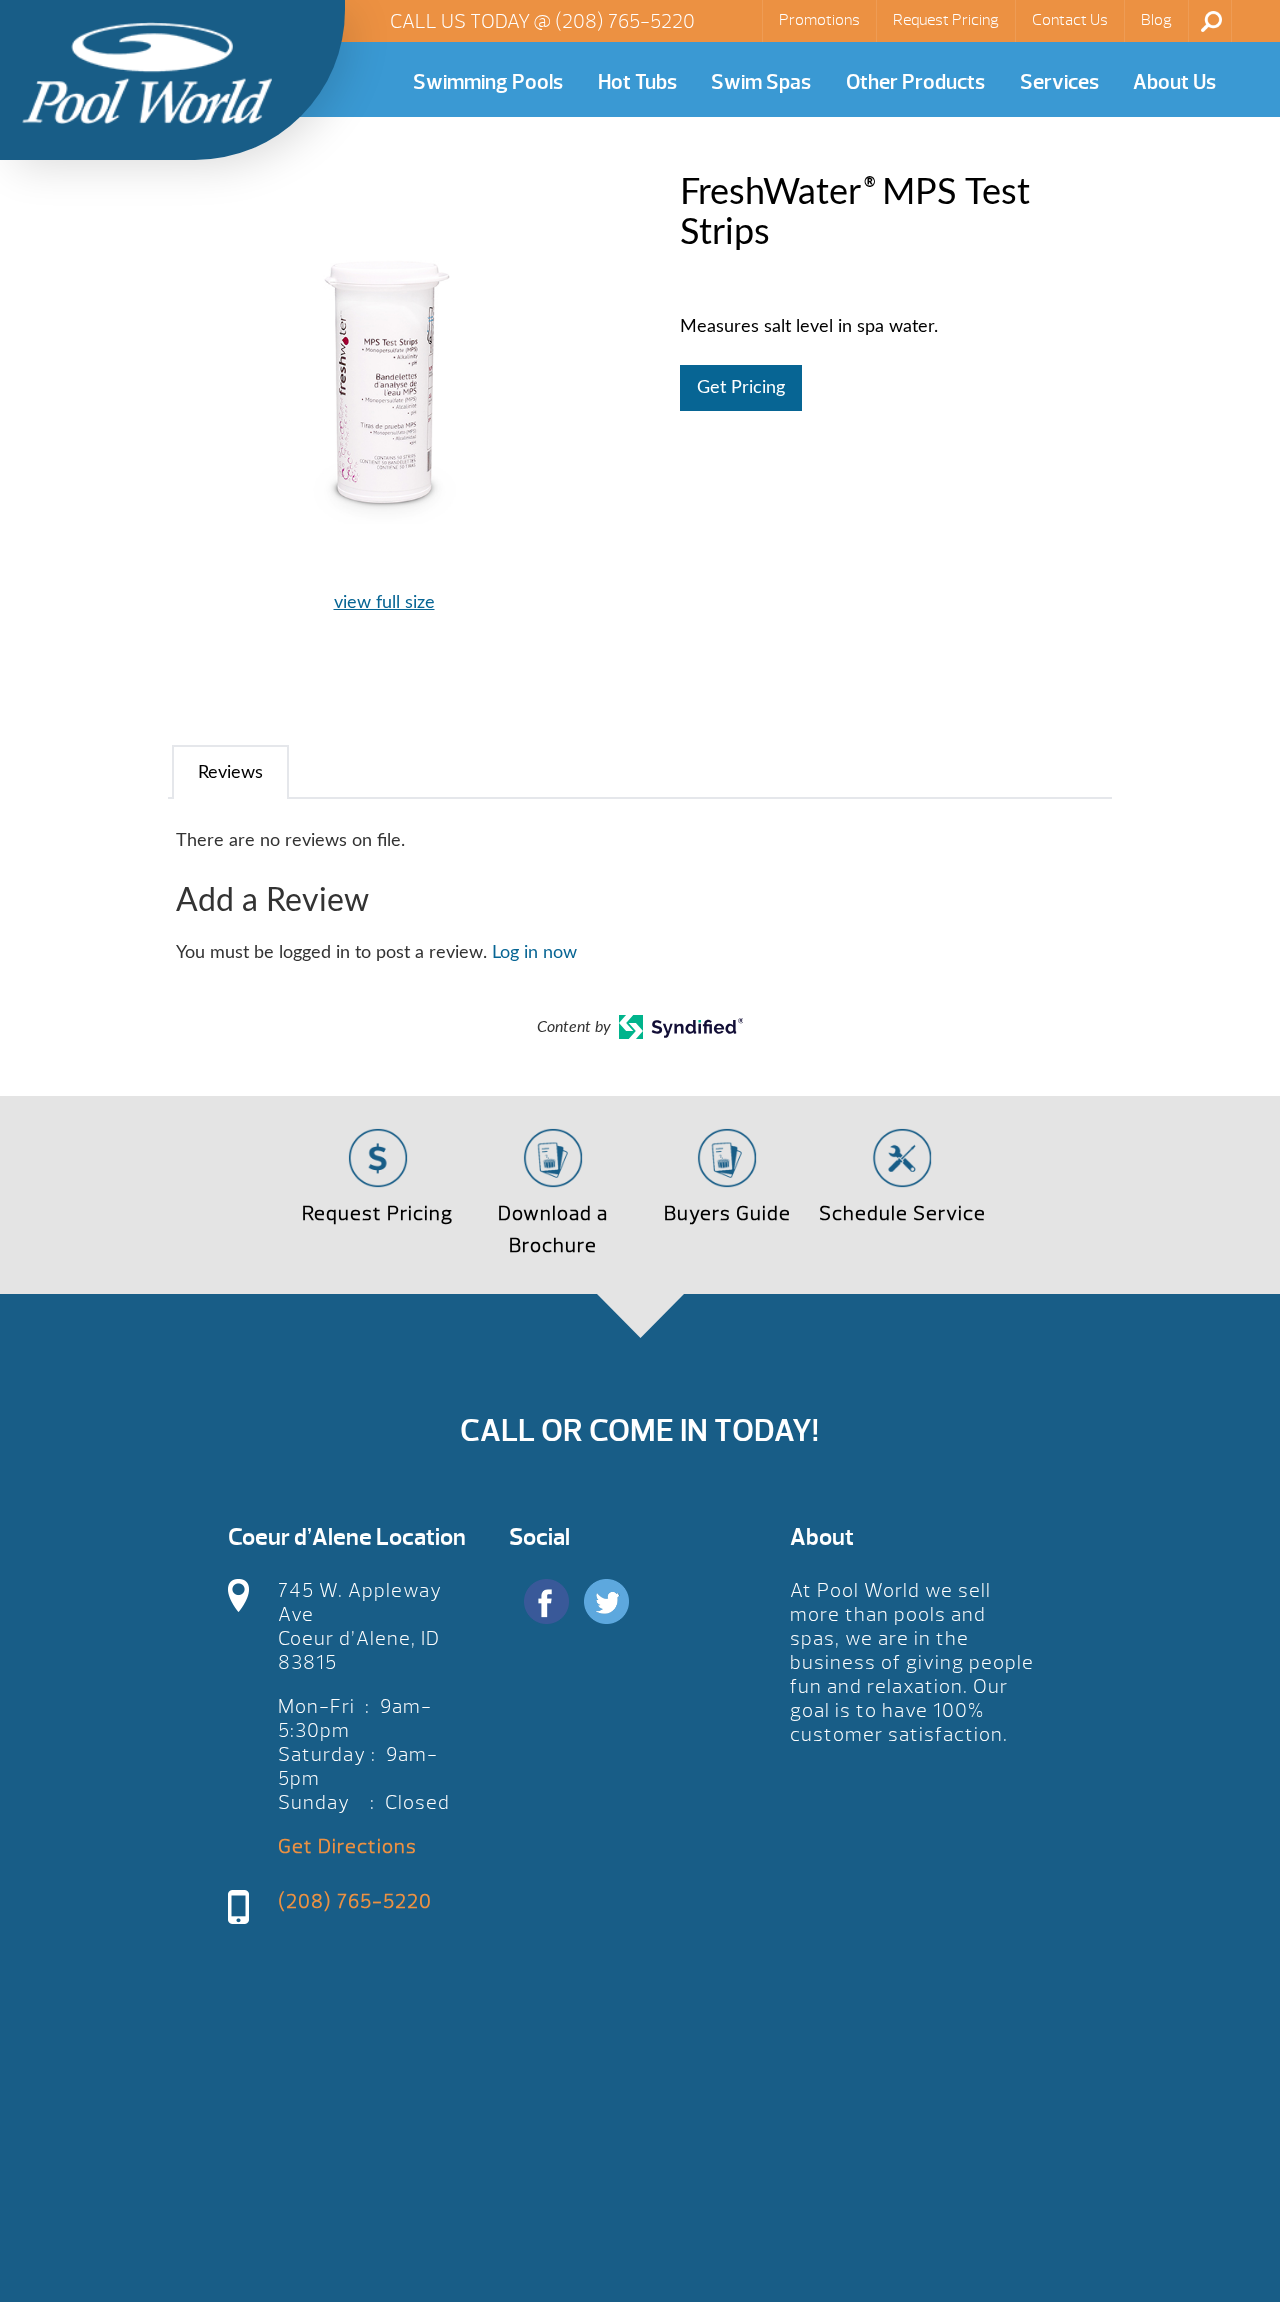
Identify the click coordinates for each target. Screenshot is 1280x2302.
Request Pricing (946, 20)
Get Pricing (741, 388)
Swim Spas (761, 82)
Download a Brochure (553, 1229)
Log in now (534, 953)
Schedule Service (902, 1213)
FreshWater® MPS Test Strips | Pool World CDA (147, 73)
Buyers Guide (727, 1213)
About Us (1174, 82)
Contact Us (1070, 20)
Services (1059, 82)
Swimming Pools (488, 82)
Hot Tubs (637, 82)
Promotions (819, 20)
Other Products (915, 82)
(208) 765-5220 (625, 21)
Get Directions (347, 1846)
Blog (1156, 20)
